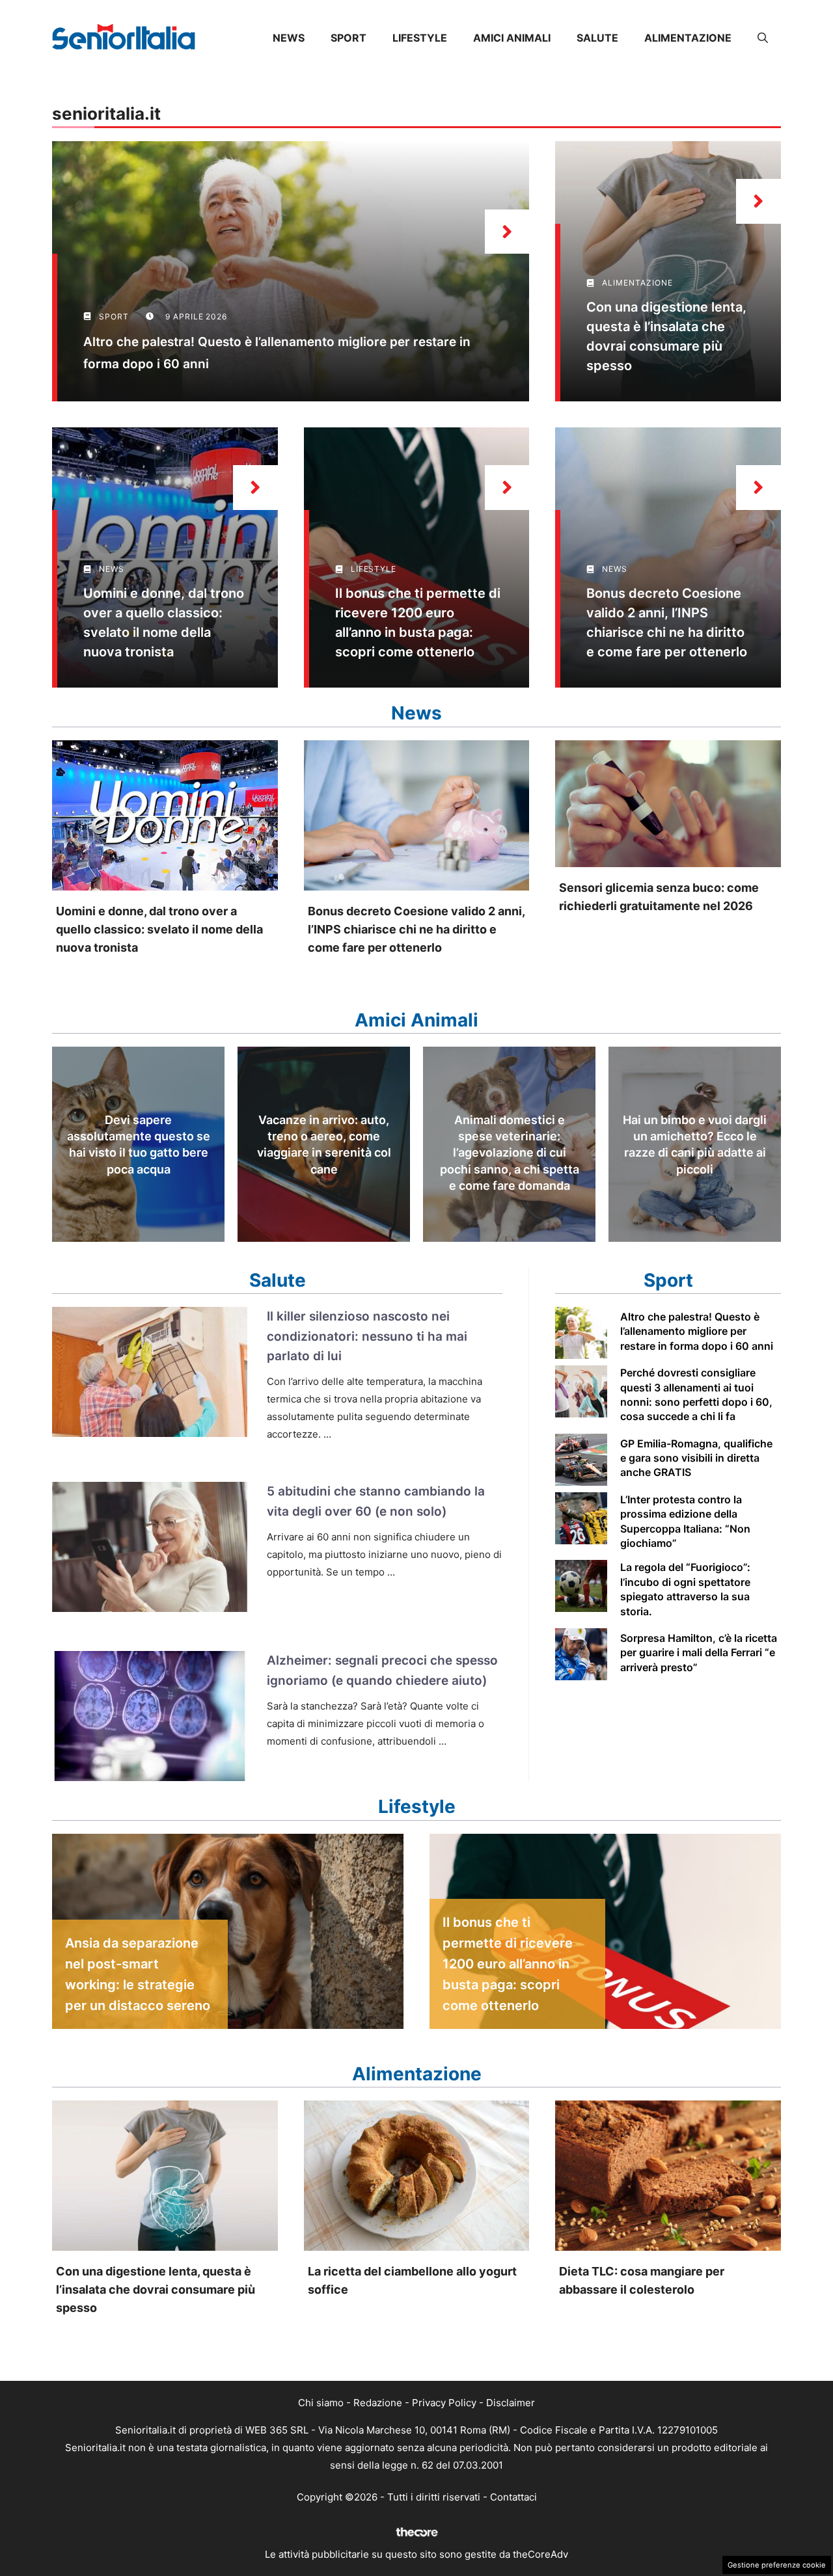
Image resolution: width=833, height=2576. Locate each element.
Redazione (378, 2403)
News (289, 38)
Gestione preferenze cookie (777, 2565)
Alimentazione (688, 38)
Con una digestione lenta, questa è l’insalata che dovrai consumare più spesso (156, 2289)
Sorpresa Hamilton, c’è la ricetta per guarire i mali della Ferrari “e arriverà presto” (699, 1653)
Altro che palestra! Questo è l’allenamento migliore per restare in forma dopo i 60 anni (697, 1331)
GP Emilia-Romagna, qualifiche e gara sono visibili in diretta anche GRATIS (696, 1458)
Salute (597, 38)
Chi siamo (321, 2403)
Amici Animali (512, 38)
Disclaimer (511, 2403)
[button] (763, 38)
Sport (348, 38)
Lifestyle (420, 38)
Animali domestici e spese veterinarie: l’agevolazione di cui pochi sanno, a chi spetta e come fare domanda (510, 1153)
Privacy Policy (444, 2403)
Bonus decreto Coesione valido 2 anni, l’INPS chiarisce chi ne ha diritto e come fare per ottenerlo (416, 929)
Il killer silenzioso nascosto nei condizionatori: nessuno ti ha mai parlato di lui (367, 1336)
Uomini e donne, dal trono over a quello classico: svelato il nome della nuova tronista (159, 929)
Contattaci (513, 2497)
